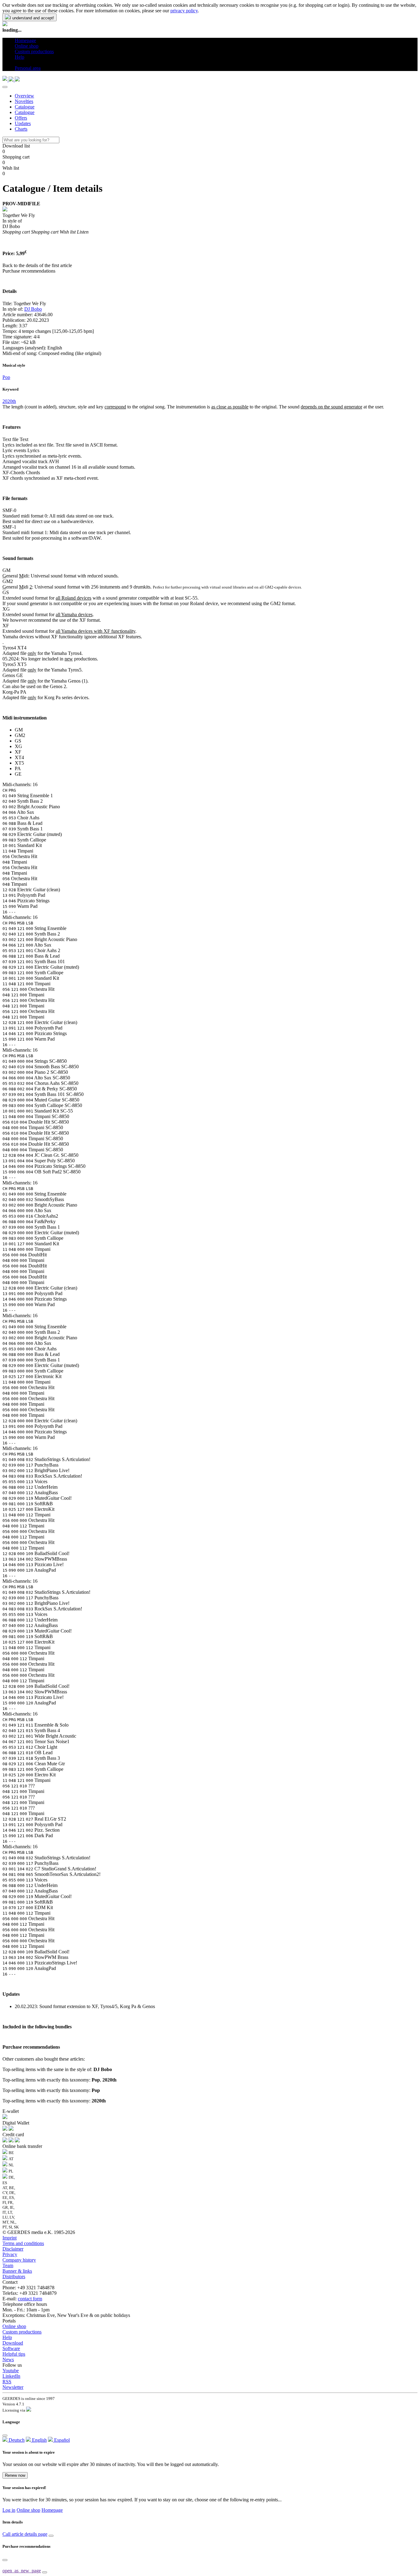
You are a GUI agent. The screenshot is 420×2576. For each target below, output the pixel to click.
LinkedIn (11, 2376)
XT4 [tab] (19, 757)
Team (8, 2265)
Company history (19, 2260)
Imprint (10, 2238)
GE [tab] (18, 774)
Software (11, 2348)
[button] (17, 63)
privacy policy (184, 11)
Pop (6, 377)
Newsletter (13, 2387)
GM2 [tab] (20, 735)
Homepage (52, 2510)
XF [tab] (18, 752)
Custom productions (22, 2332)
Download (13, 2343)
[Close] (5, 87)
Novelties (24, 101)
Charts (21, 129)
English (39, 2440)
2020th (9, 401)
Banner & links (17, 2271)
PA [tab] (18, 768)
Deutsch (16, 2440)
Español (61, 2440)
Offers (21, 118)
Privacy (10, 2254)
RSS (7, 2382)
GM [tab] (19, 730)
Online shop (14, 2326)
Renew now (15, 2475)
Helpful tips (14, 2354)
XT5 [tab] (19, 763)
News (8, 2359)
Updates (23, 123)
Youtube (11, 2371)
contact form (30, 2299)
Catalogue (25, 107)
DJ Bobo (33, 309)
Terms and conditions (23, 2243)
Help (7, 2337)
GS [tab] (18, 741)
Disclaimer (13, 2249)
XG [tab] (18, 746)
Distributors (14, 2277)
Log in (9, 2510)
